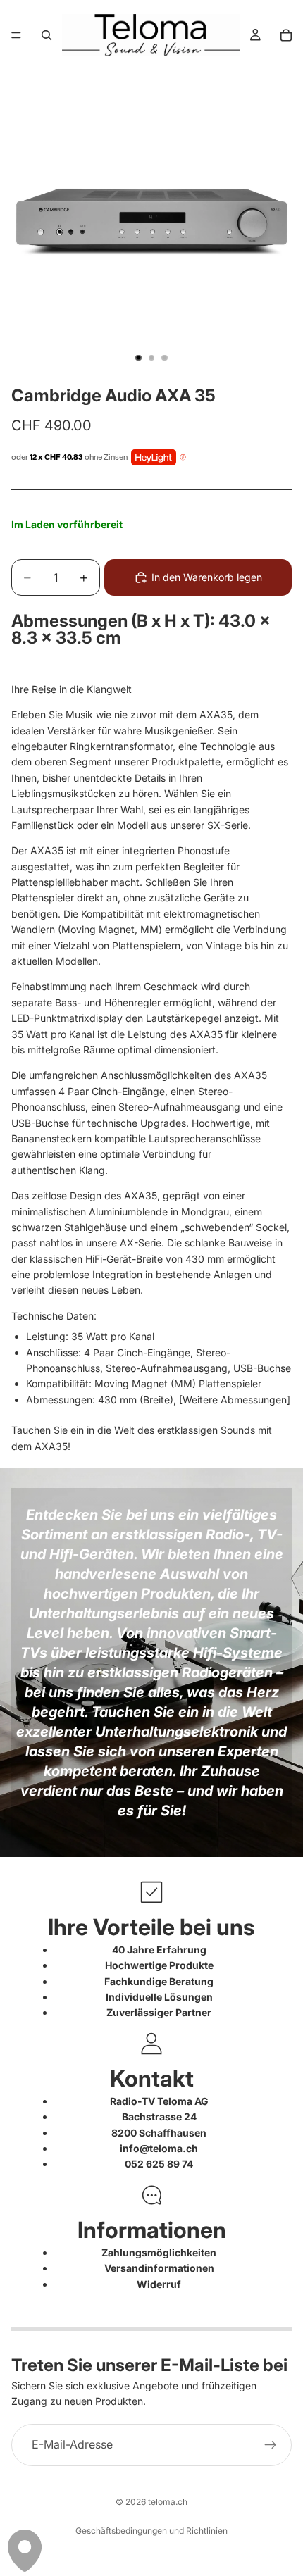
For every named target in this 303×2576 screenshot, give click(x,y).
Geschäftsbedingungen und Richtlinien (151, 2531)
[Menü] (16, 35)
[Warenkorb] (286, 35)
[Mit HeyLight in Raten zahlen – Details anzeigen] (183, 458)
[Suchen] (47, 35)
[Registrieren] (271, 2445)
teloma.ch (168, 2502)
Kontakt (152, 2078)
